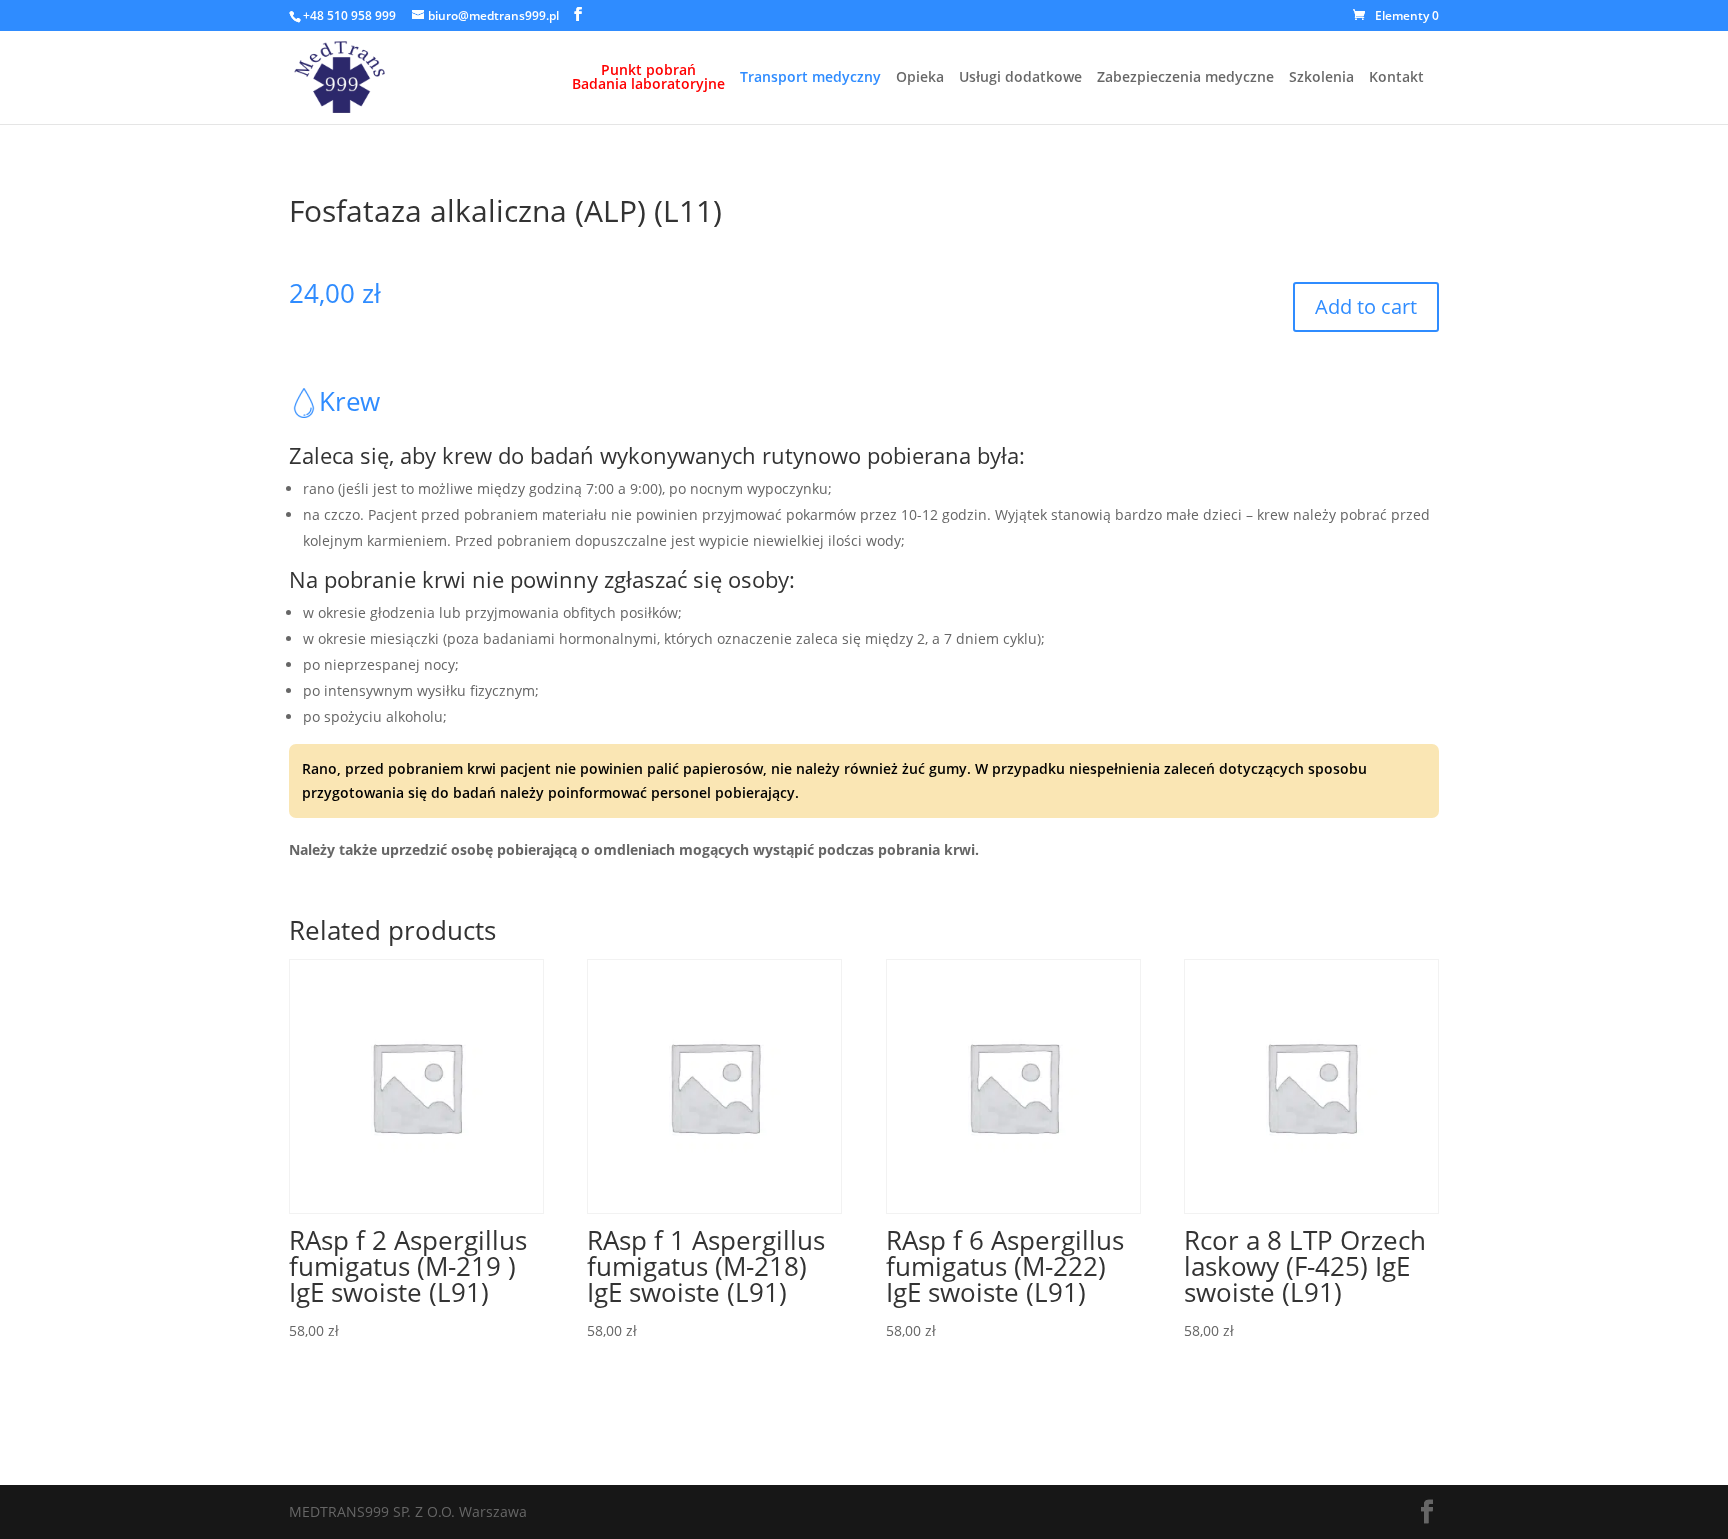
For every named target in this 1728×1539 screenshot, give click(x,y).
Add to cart (1366, 306)
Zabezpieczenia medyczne (1185, 78)
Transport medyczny (810, 78)
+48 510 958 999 (349, 15)
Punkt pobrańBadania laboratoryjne (648, 78)
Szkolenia (1321, 78)
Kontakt (1396, 78)
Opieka (920, 78)
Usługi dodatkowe (1020, 78)
